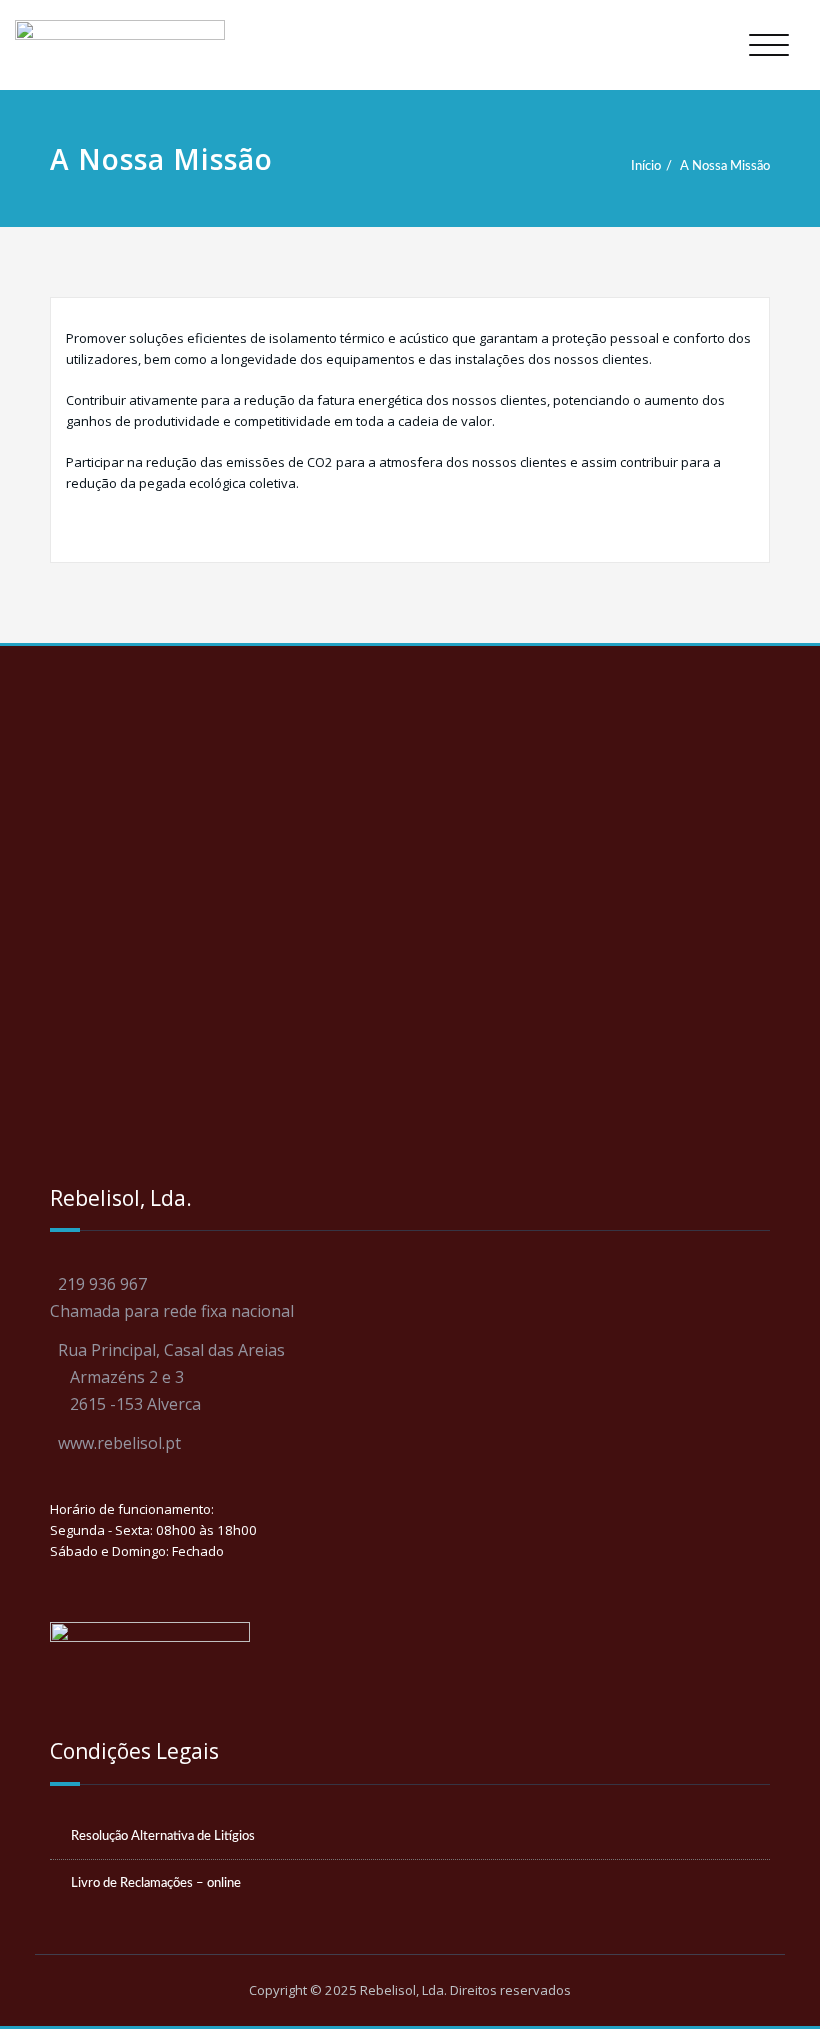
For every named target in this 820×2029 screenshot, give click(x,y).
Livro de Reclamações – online (156, 1883)
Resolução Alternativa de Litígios (163, 1836)
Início (646, 166)
